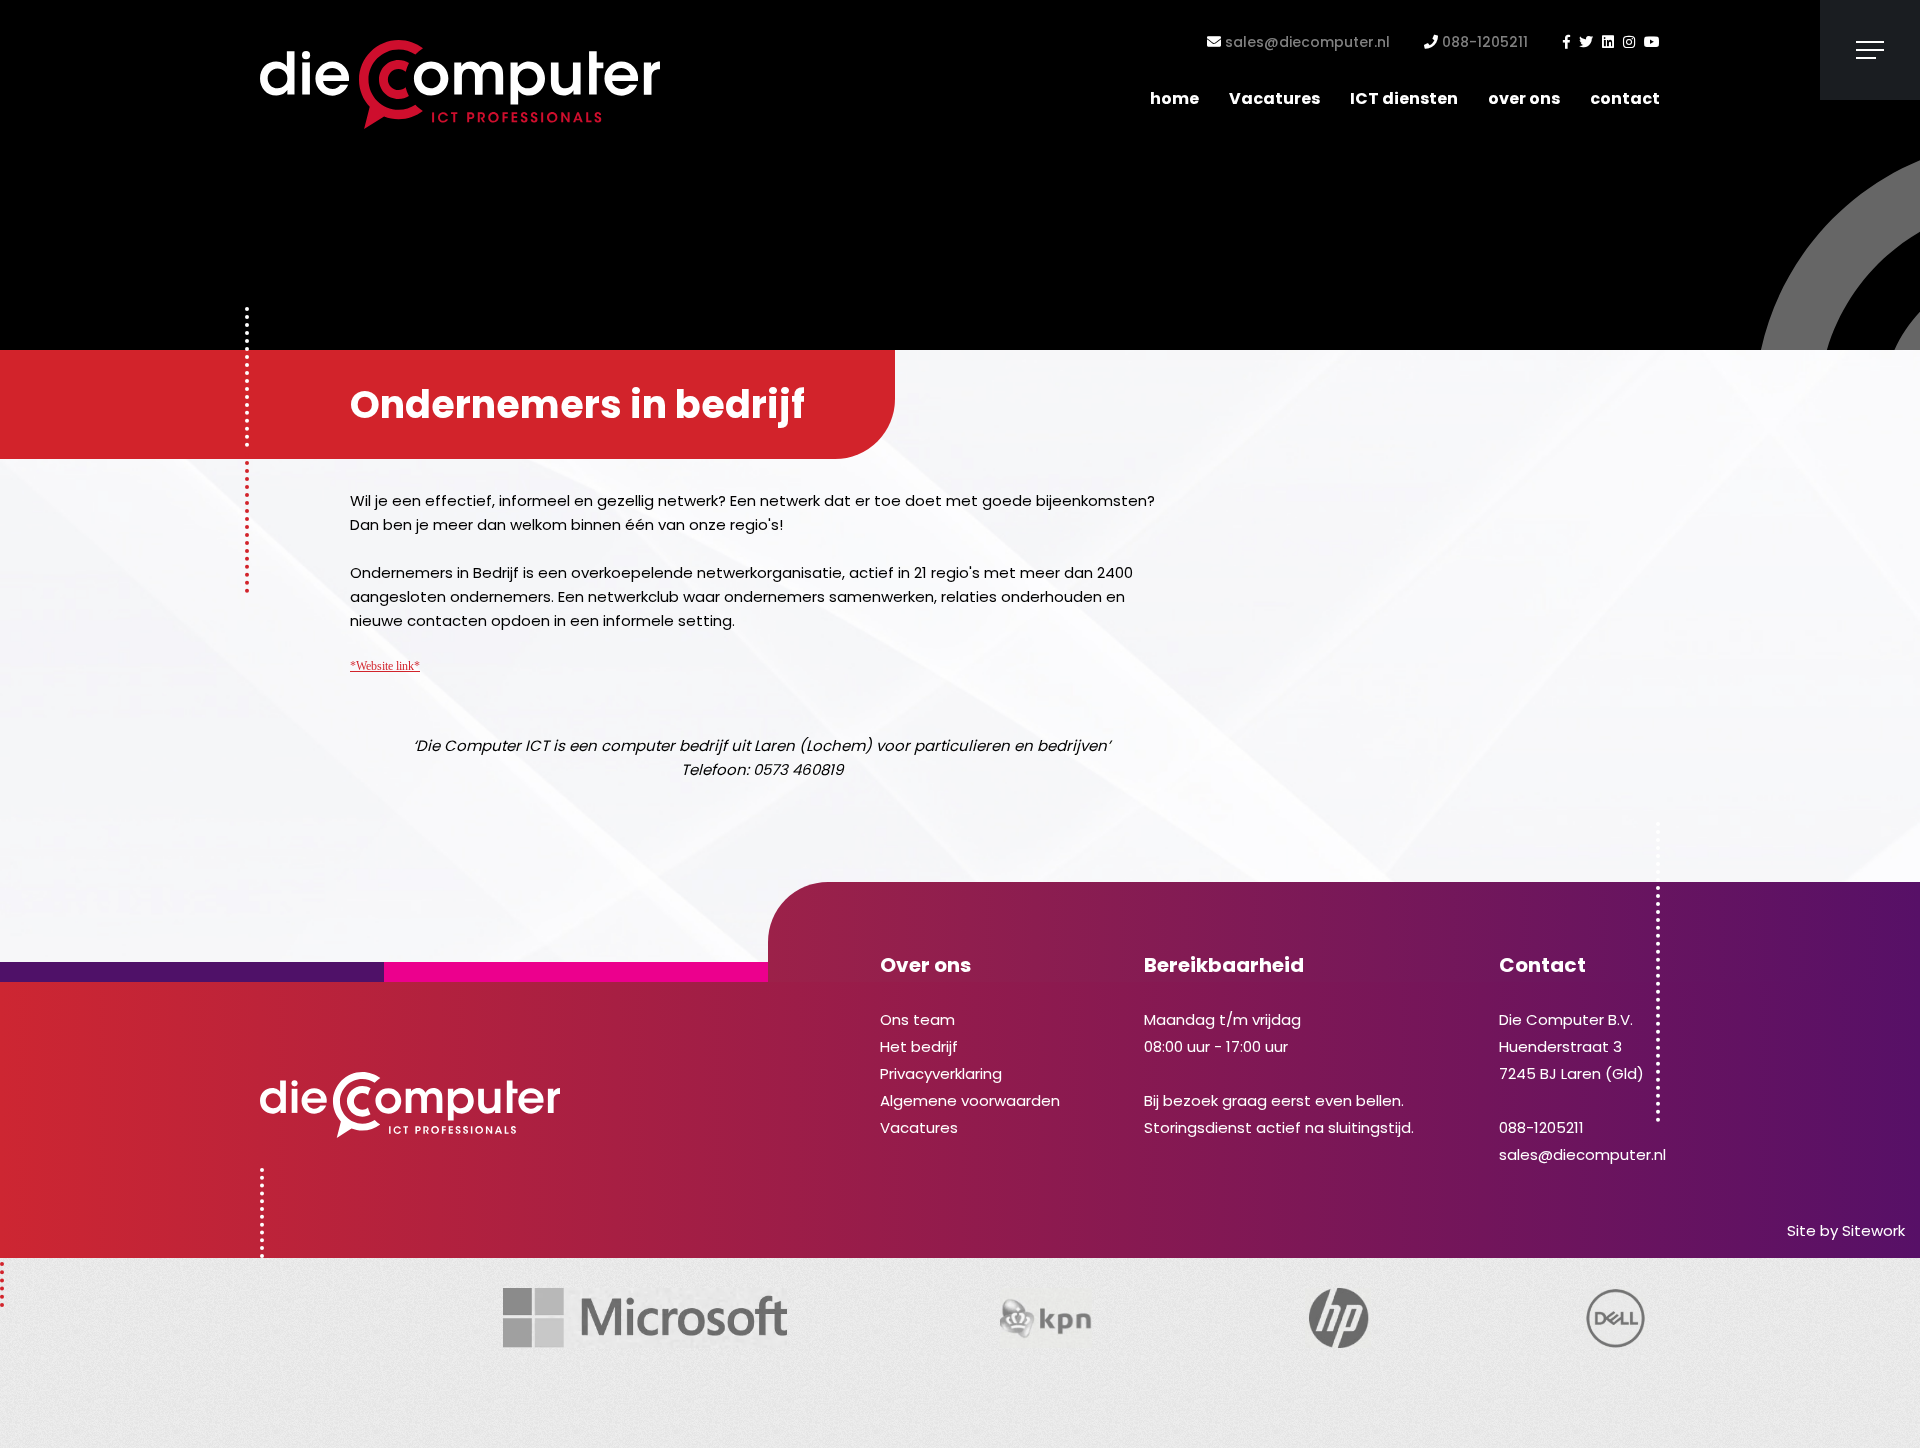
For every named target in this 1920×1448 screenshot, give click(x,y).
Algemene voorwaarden (970, 1100)
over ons (1524, 98)
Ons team (917, 1019)
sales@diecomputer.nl (1305, 42)
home (1174, 98)
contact (1625, 98)
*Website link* (385, 666)
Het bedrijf (919, 1046)
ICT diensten (1404, 98)
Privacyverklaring (941, 1073)
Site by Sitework (1846, 1230)
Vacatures (1274, 98)
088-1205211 (1483, 42)
